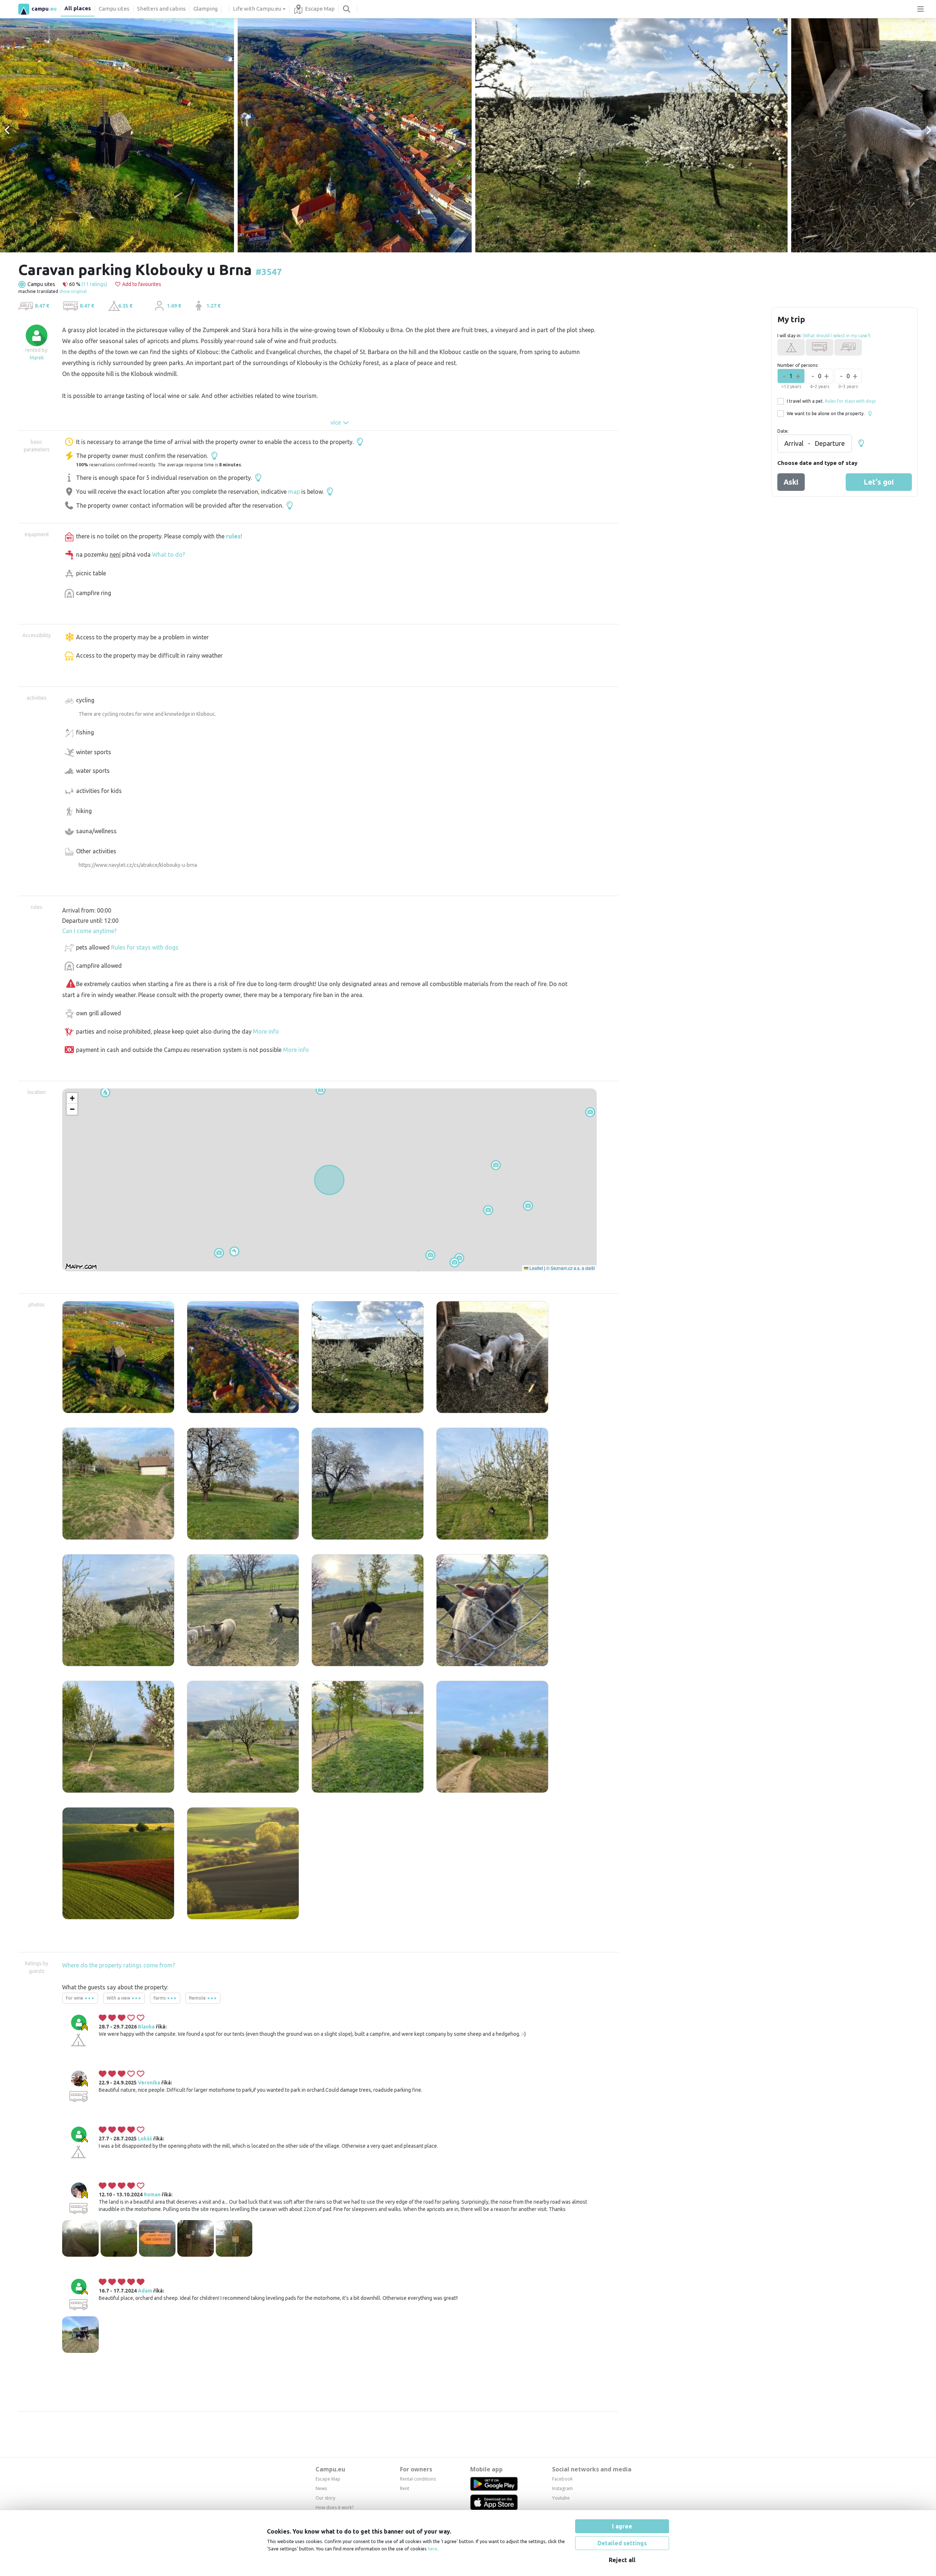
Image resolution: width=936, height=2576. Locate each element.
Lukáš (145, 2139)
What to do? (169, 554)
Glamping (205, 9)
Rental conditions (418, 2479)
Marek (37, 358)
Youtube (561, 2498)
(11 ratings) (94, 284)
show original (73, 291)
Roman (152, 2195)
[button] (219, 1253)
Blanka (146, 2027)
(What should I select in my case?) (837, 336)
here (433, 2549)
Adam (145, 2291)
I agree (622, 2526)
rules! (234, 536)
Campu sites (114, 9)
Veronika (149, 2083)
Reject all (622, 2560)
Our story (325, 2498)
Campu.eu (330, 2469)
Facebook (562, 2479)
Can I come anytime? (89, 931)
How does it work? (335, 2507)
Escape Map (320, 9)
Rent (405, 2488)
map (294, 492)
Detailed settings (622, 2543)
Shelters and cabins (161, 9)
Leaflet (536, 1268)
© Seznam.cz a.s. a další (571, 1268)
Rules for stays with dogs (145, 947)
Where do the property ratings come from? (119, 1965)
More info (266, 1031)
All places (78, 8)
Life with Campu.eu (257, 9)
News (321, 2488)
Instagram (563, 2488)
